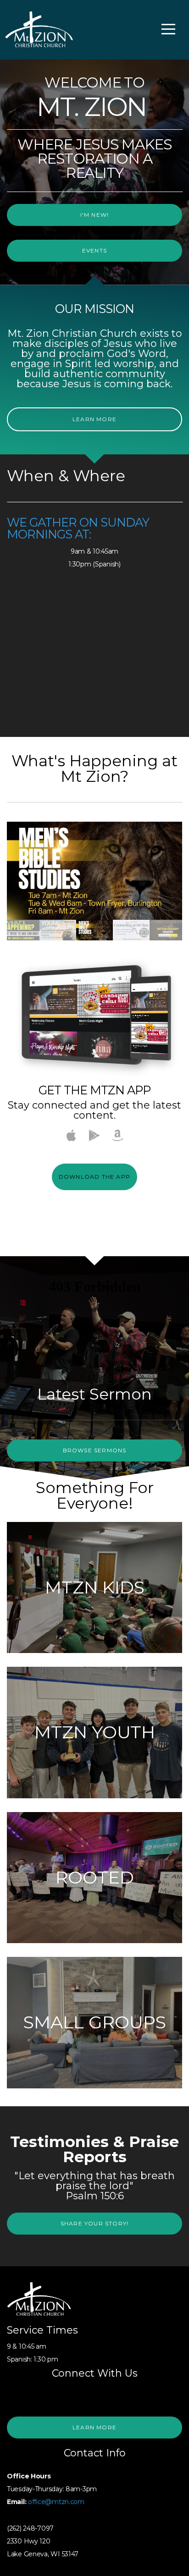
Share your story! (94, 2223)
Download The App (94, 1177)
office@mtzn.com (56, 2502)
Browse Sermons (95, 1450)
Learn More (94, 419)
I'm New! (95, 215)
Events (94, 250)
